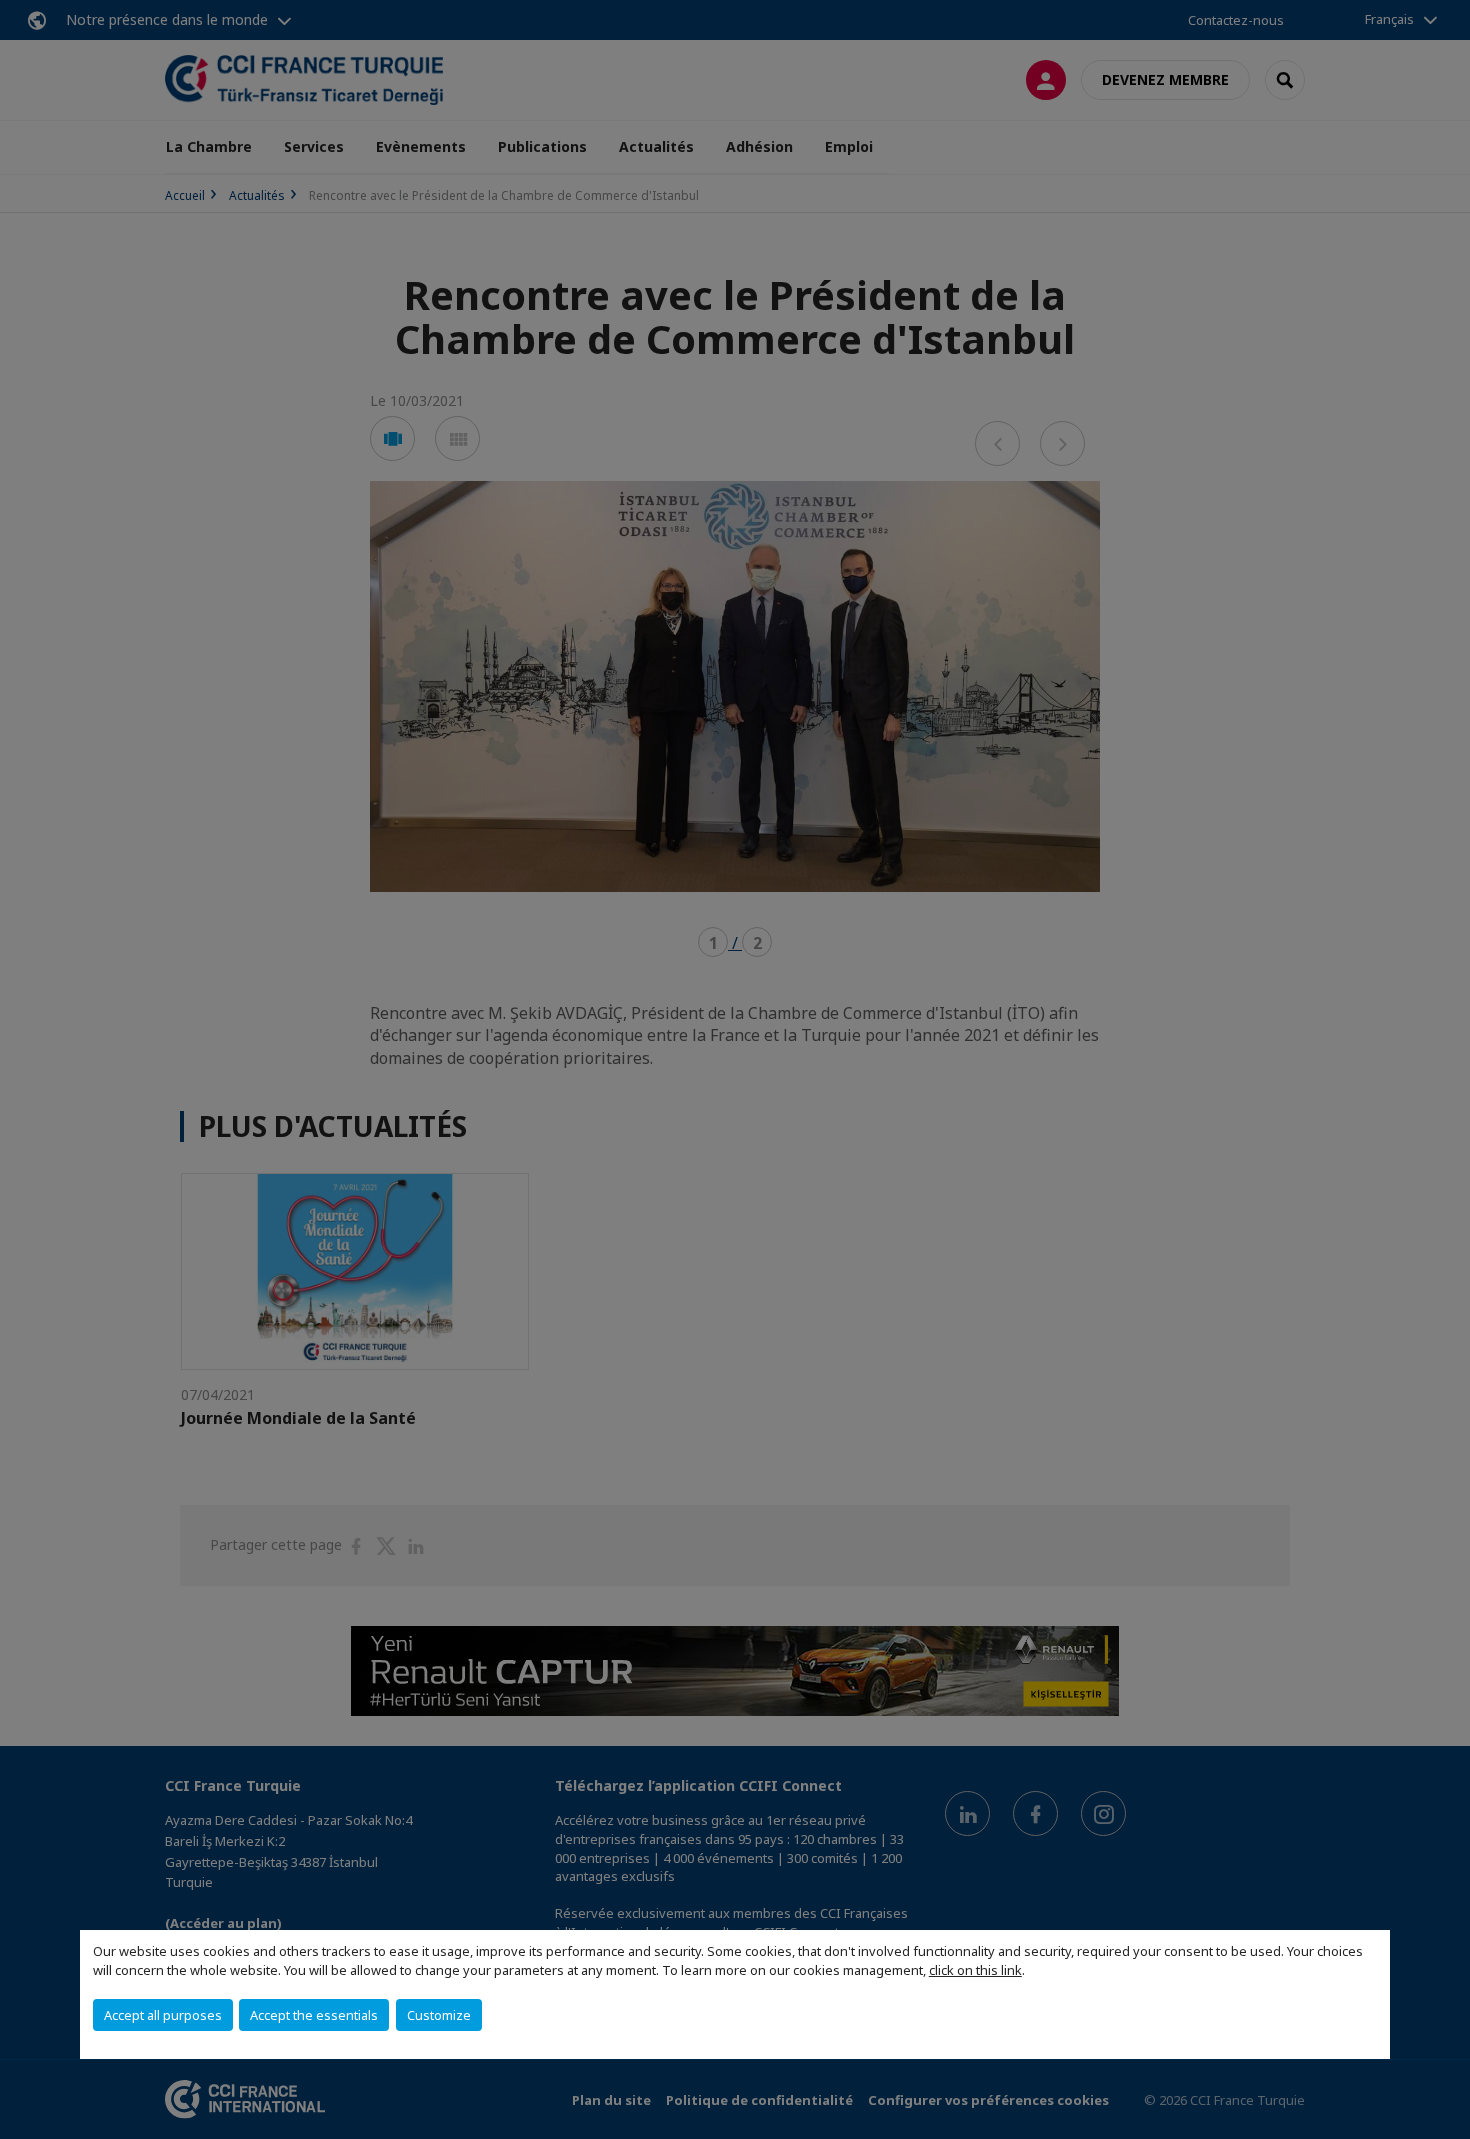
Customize (439, 2015)
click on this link (975, 1970)
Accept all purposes (163, 2015)
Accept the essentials (314, 2015)
